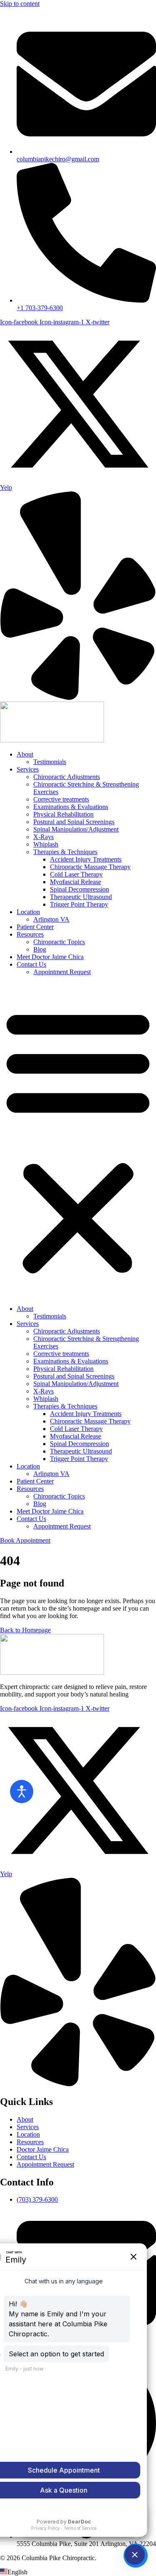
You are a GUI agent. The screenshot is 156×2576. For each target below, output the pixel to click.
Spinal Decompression (79, 889)
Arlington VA (51, 919)
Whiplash (46, 844)
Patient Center (35, 927)
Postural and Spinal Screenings (74, 822)
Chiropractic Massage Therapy (90, 867)
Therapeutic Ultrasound (81, 897)
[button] (78, 1140)
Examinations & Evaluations (71, 807)
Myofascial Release (76, 882)
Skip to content (20, 4)
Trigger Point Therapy (79, 904)
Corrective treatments (61, 799)
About (25, 754)
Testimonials (50, 762)
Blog (40, 949)
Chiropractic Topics (59, 942)
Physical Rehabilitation (63, 814)
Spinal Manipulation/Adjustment (76, 829)
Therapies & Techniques (65, 852)
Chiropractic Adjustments (67, 777)
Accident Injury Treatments (86, 859)
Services (28, 769)
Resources (30, 934)
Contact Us (31, 964)
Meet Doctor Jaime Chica (50, 957)
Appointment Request (62, 972)
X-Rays (43, 837)
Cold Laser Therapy (76, 874)
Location (28, 912)
